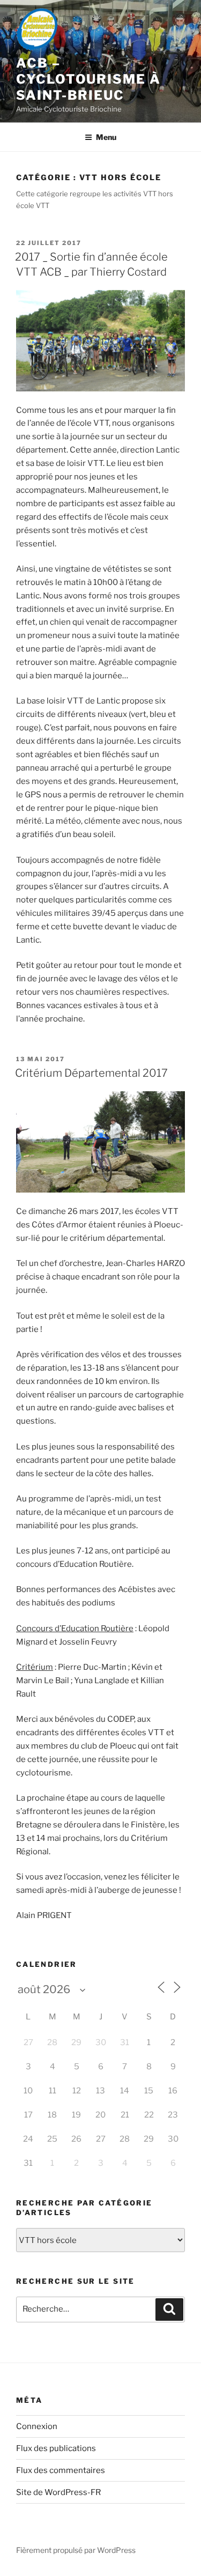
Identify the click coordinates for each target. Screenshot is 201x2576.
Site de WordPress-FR (58, 2492)
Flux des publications (56, 2448)
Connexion (37, 2426)
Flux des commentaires (61, 2470)
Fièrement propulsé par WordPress (76, 2550)
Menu (106, 137)
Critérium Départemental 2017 (91, 1073)
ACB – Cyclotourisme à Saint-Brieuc (88, 79)
